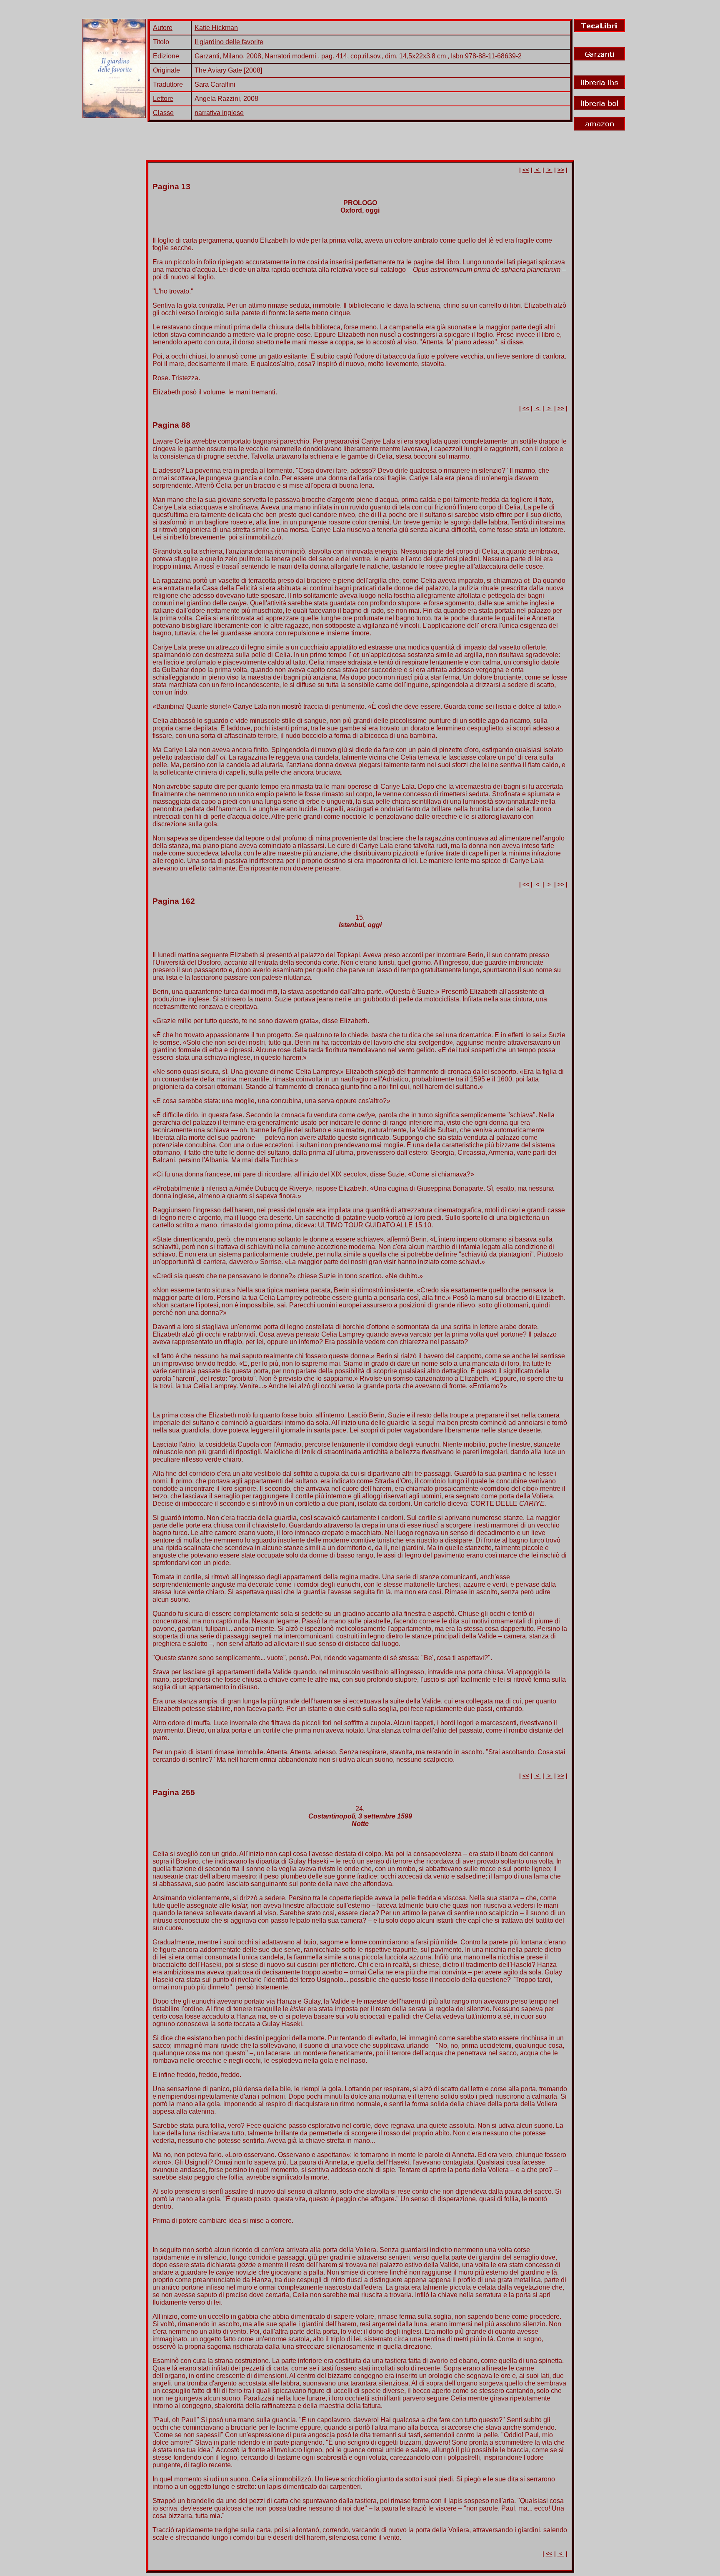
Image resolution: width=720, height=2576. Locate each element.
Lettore (163, 99)
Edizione (166, 56)
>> (561, 170)
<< (526, 170)
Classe (163, 113)
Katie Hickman (216, 28)
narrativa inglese (219, 113)
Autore (163, 28)
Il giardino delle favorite (229, 42)
